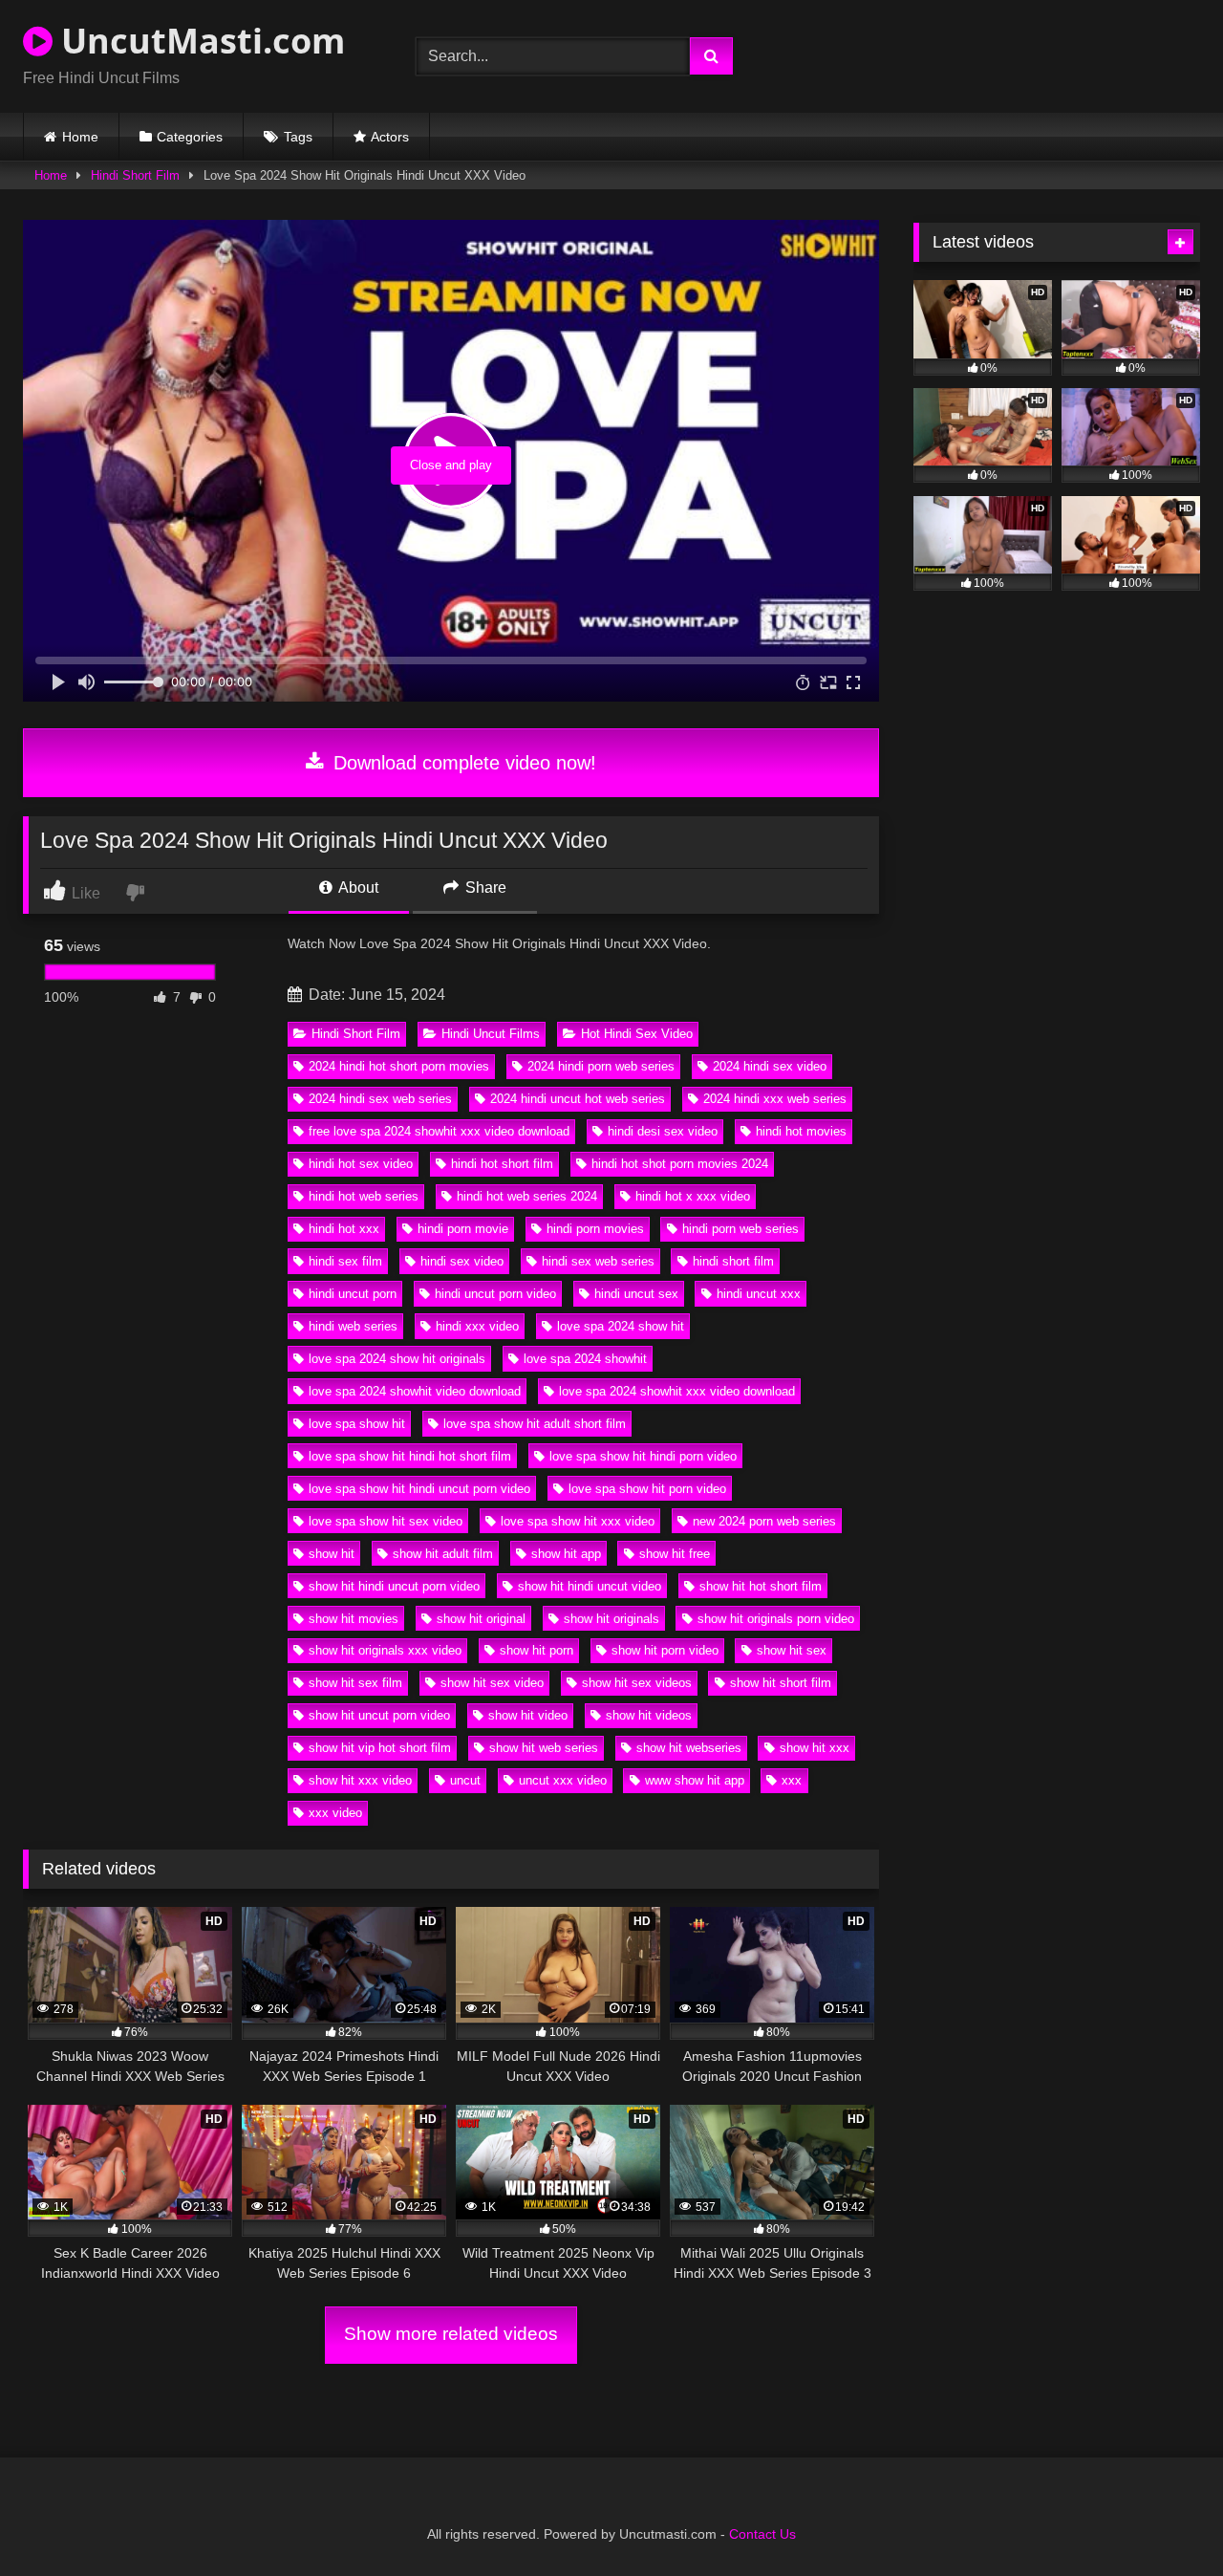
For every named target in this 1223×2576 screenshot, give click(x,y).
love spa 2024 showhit (585, 1359)
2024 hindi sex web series (380, 1099)
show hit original (481, 1619)
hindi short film (733, 1261)
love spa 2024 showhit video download (415, 1391)
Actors (390, 137)
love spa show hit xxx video (578, 1521)
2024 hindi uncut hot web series (578, 1099)
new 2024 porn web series (764, 1521)
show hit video (528, 1715)
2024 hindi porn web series (601, 1066)
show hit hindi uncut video (590, 1586)
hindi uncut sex (636, 1294)
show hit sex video (492, 1683)
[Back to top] (1164, 2519)
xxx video (335, 1813)
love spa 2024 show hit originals (397, 1359)
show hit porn (536, 1650)
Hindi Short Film (135, 175)
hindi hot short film (502, 1164)
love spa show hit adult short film (535, 1424)
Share (484, 888)
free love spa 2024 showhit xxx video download (439, 1131)
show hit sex (792, 1650)
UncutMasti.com (199, 41)
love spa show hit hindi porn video (643, 1456)
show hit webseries (689, 1748)
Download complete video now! (462, 763)
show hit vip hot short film (380, 1748)
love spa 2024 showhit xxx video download (677, 1391)
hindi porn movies (595, 1229)
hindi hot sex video (361, 1164)
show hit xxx (815, 1748)
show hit (332, 1554)
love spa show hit (357, 1424)
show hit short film (781, 1683)
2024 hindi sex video (770, 1066)
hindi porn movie (463, 1229)
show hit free (675, 1554)
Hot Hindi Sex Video (637, 1034)
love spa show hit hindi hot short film (410, 1456)
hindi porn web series (740, 1229)
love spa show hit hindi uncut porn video (419, 1489)
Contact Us (762, 2534)
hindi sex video (462, 1261)
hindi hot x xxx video (693, 1196)
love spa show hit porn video (647, 1489)
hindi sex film (345, 1261)
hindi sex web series (598, 1261)
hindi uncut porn (353, 1294)
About (357, 888)
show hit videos (649, 1715)
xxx (792, 1780)
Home (80, 137)
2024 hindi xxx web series (775, 1099)
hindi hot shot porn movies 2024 (680, 1164)
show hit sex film (355, 1683)
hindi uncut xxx (759, 1294)
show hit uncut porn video (379, 1715)
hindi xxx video (477, 1326)
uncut (465, 1780)
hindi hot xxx (344, 1229)
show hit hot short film (761, 1586)
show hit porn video (665, 1650)
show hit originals (611, 1619)
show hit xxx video (360, 1780)
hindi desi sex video (663, 1131)
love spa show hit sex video (386, 1521)
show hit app (566, 1554)
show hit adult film (443, 1554)
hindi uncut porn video (495, 1294)
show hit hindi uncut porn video (394, 1586)
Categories (190, 137)
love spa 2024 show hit (621, 1326)
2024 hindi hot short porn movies (399, 1066)
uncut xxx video (563, 1780)
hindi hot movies (801, 1131)
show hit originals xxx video (385, 1650)
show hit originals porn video (776, 1619)
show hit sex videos (637, 1683)
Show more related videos (451, 2334)
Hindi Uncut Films (491, 1034)
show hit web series (544, 1748)
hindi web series (353, 1326)
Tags (298, 137)
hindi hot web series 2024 (527, 1196)
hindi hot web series (364, 1196)
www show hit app (695, 1780)
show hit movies (354, 1619)
